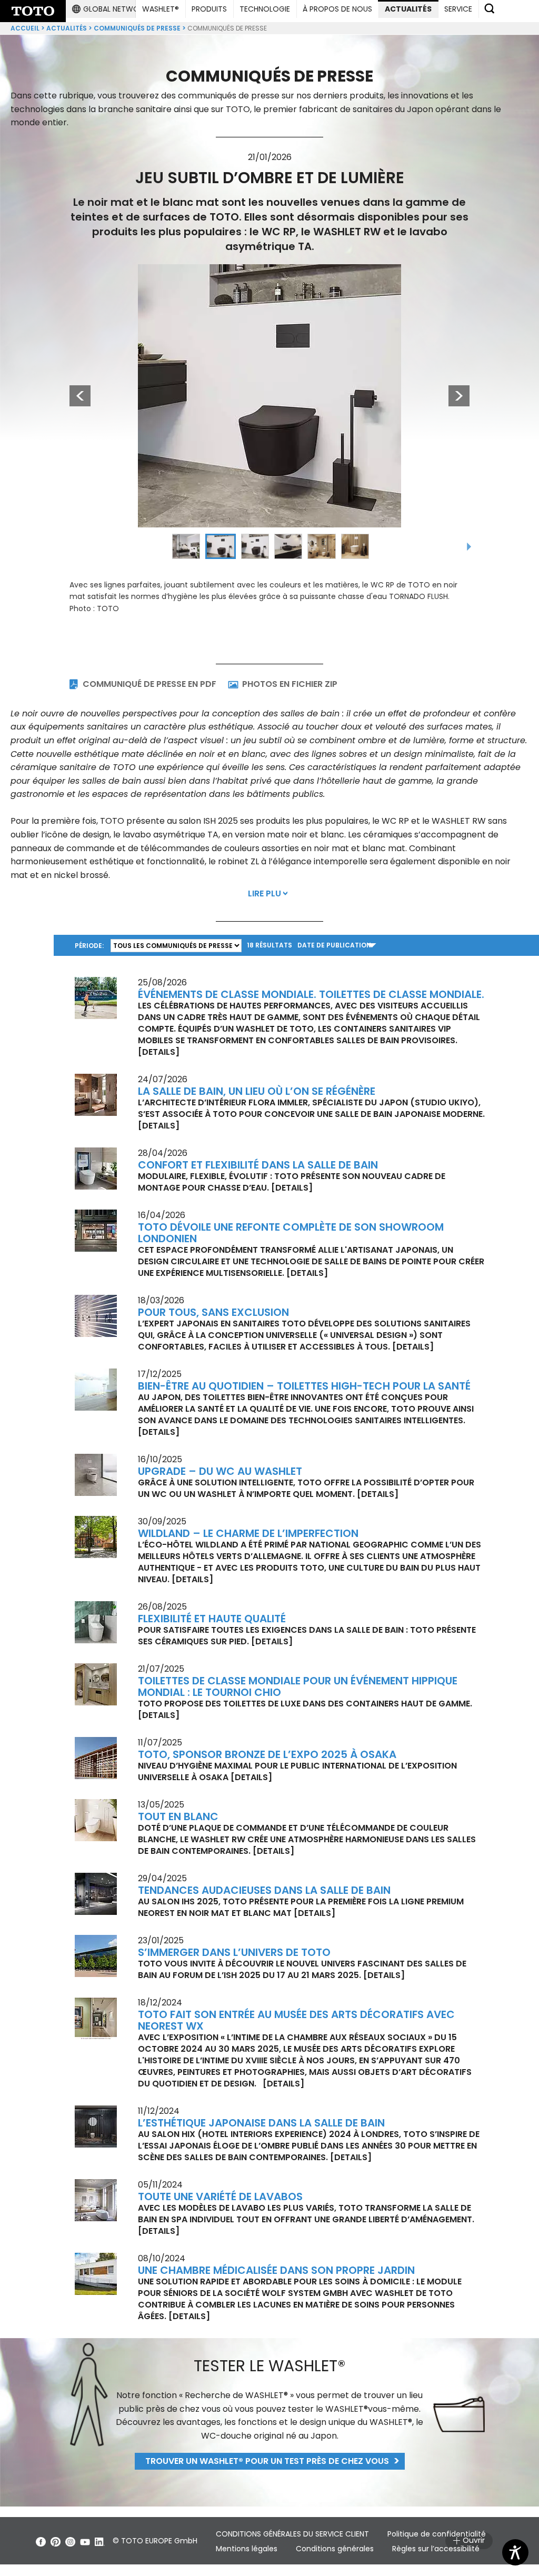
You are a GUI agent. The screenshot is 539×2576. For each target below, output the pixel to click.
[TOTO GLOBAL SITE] (33, 11)
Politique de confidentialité (437, 2534)
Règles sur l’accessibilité (436, 2549)
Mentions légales (247, 2549)
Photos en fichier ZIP (290, 684)
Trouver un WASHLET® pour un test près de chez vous (267, 2461)
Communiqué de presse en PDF (149, 684)
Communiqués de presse (137, 28)
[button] (110, 9)
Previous (75, 396)
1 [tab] (186, 546)
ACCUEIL (25, 28)
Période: (89, 946)
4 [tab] (288, 546)
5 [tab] (322, 546)
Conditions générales (335, 2549)
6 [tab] (355, 546)
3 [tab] (255, 546)
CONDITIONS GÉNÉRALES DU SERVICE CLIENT (292, 2534)
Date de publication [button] (334, 945)
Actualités (67, 28)
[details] (159, 1052)
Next (459, 396)
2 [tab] (221, 546)
